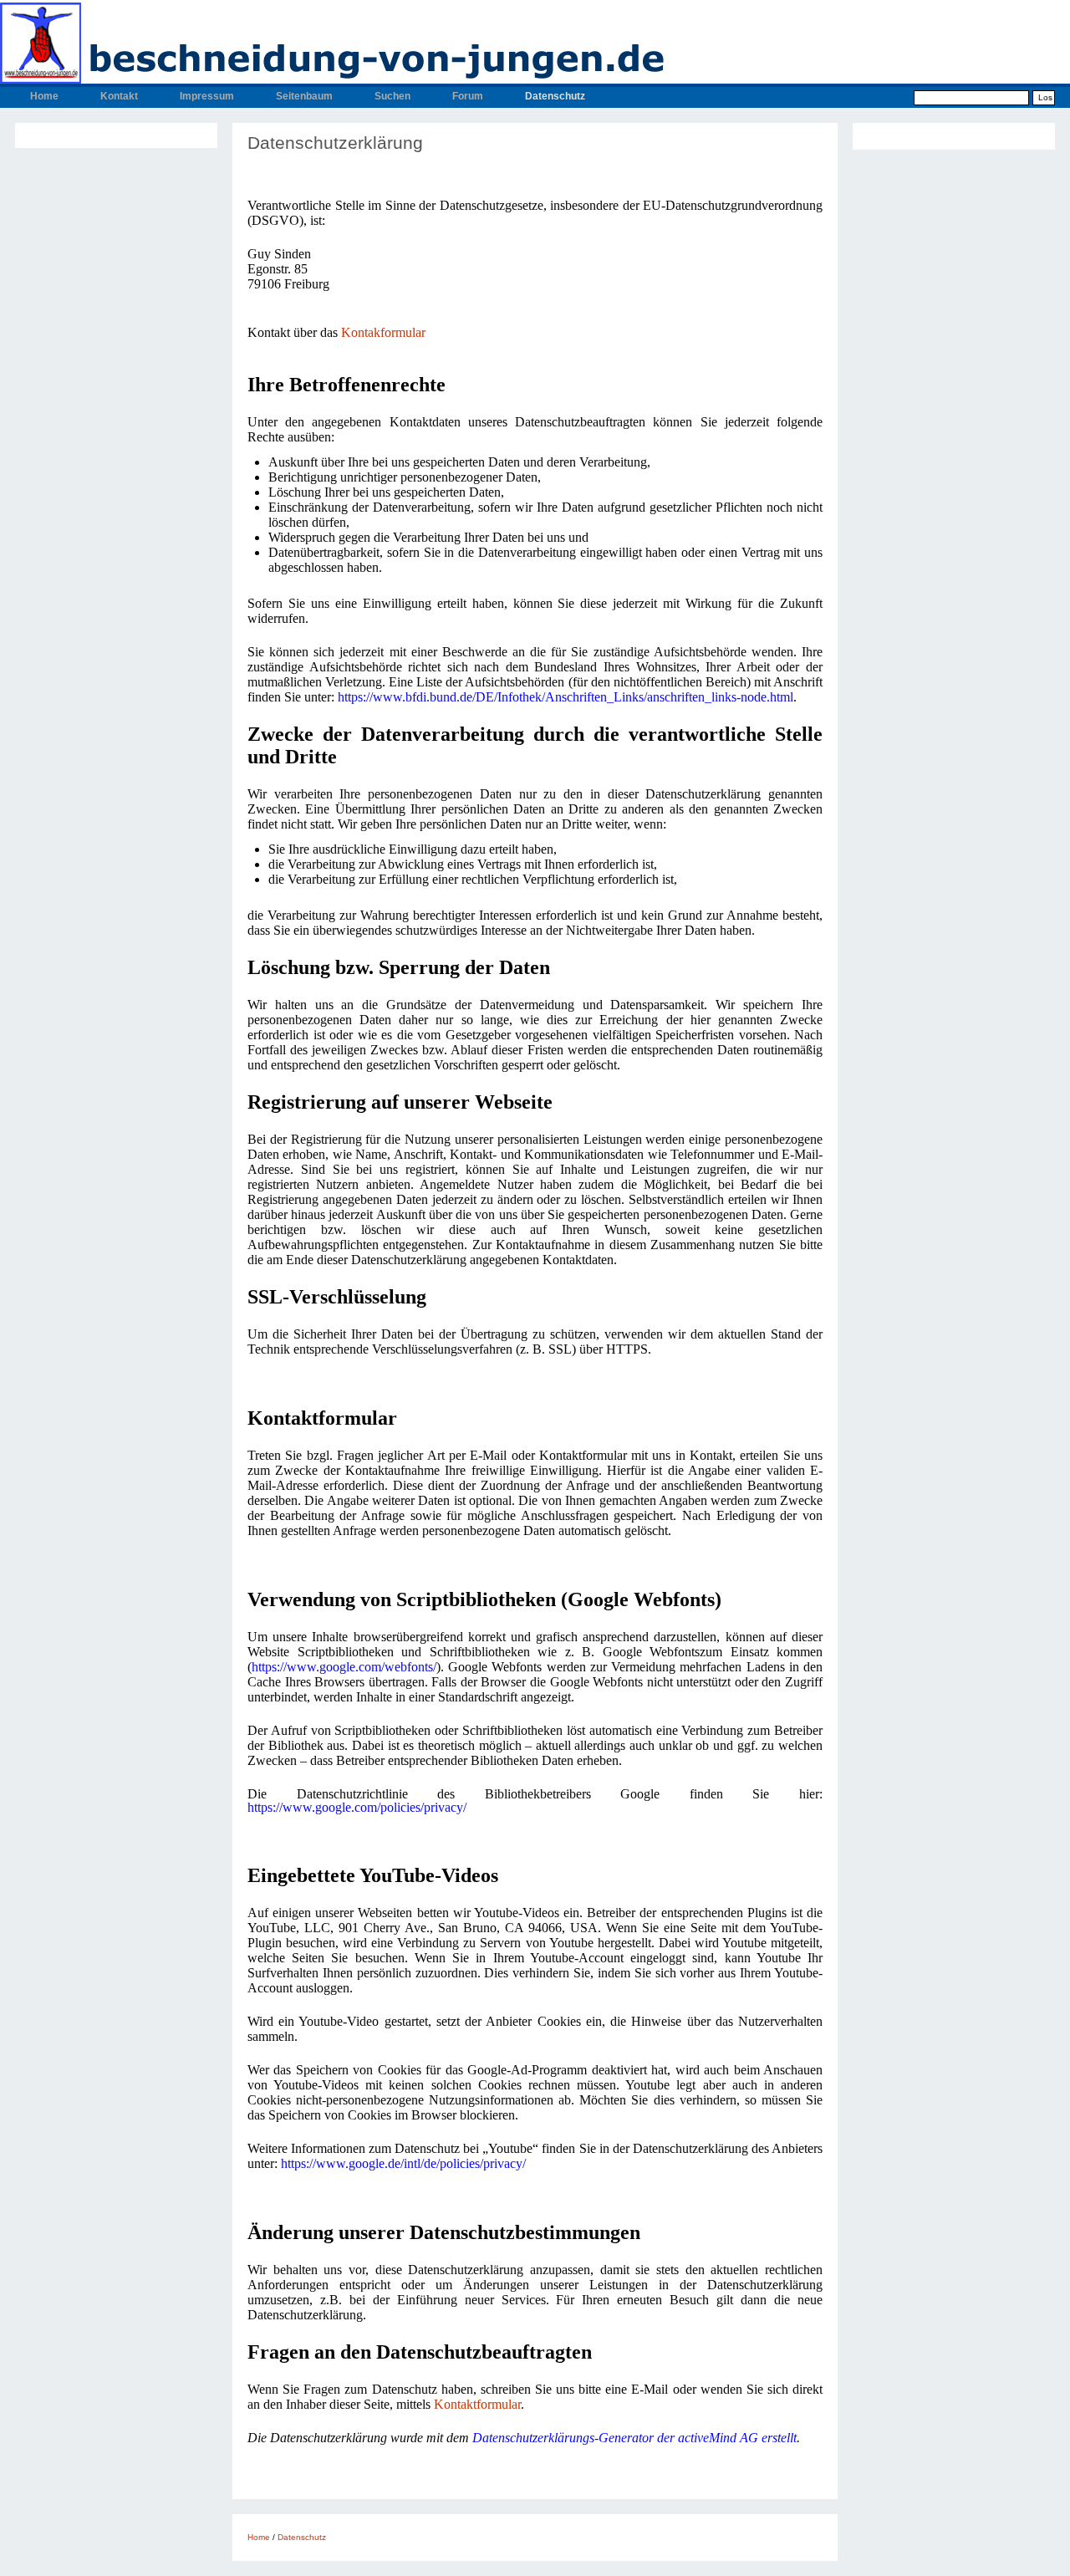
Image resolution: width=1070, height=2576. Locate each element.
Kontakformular (383, 332)
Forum (468, 96)
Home (44, 96)
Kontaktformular (477, 2404)
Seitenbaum (304, 96)
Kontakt (119, 96)
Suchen (392, 96)
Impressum (207, 96)
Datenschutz (555, 96)
